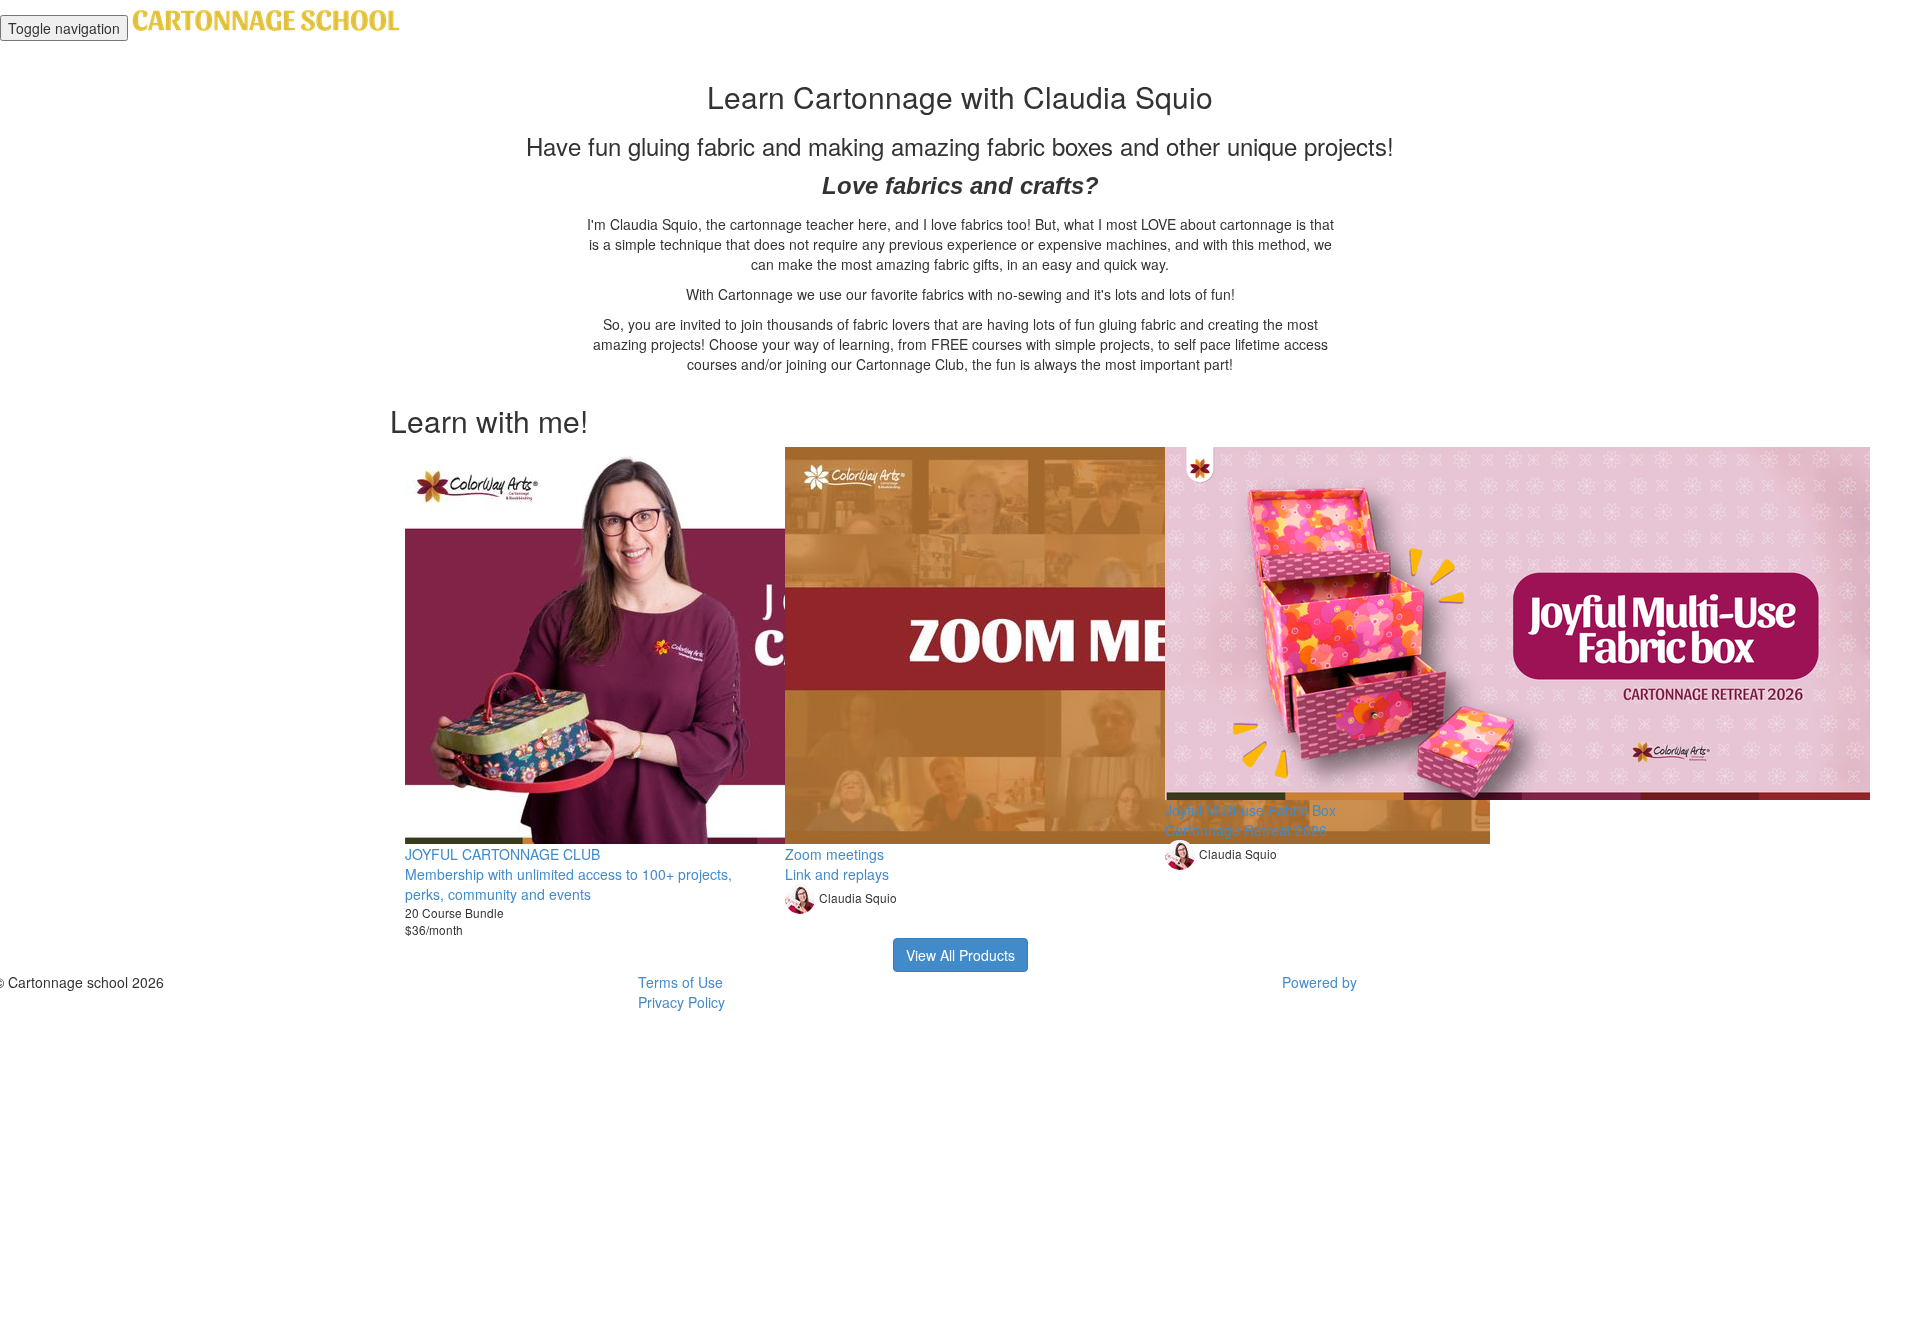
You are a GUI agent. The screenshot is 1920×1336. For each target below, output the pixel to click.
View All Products (960, 955)
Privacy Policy (681, 1002)
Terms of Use (680, 982)
